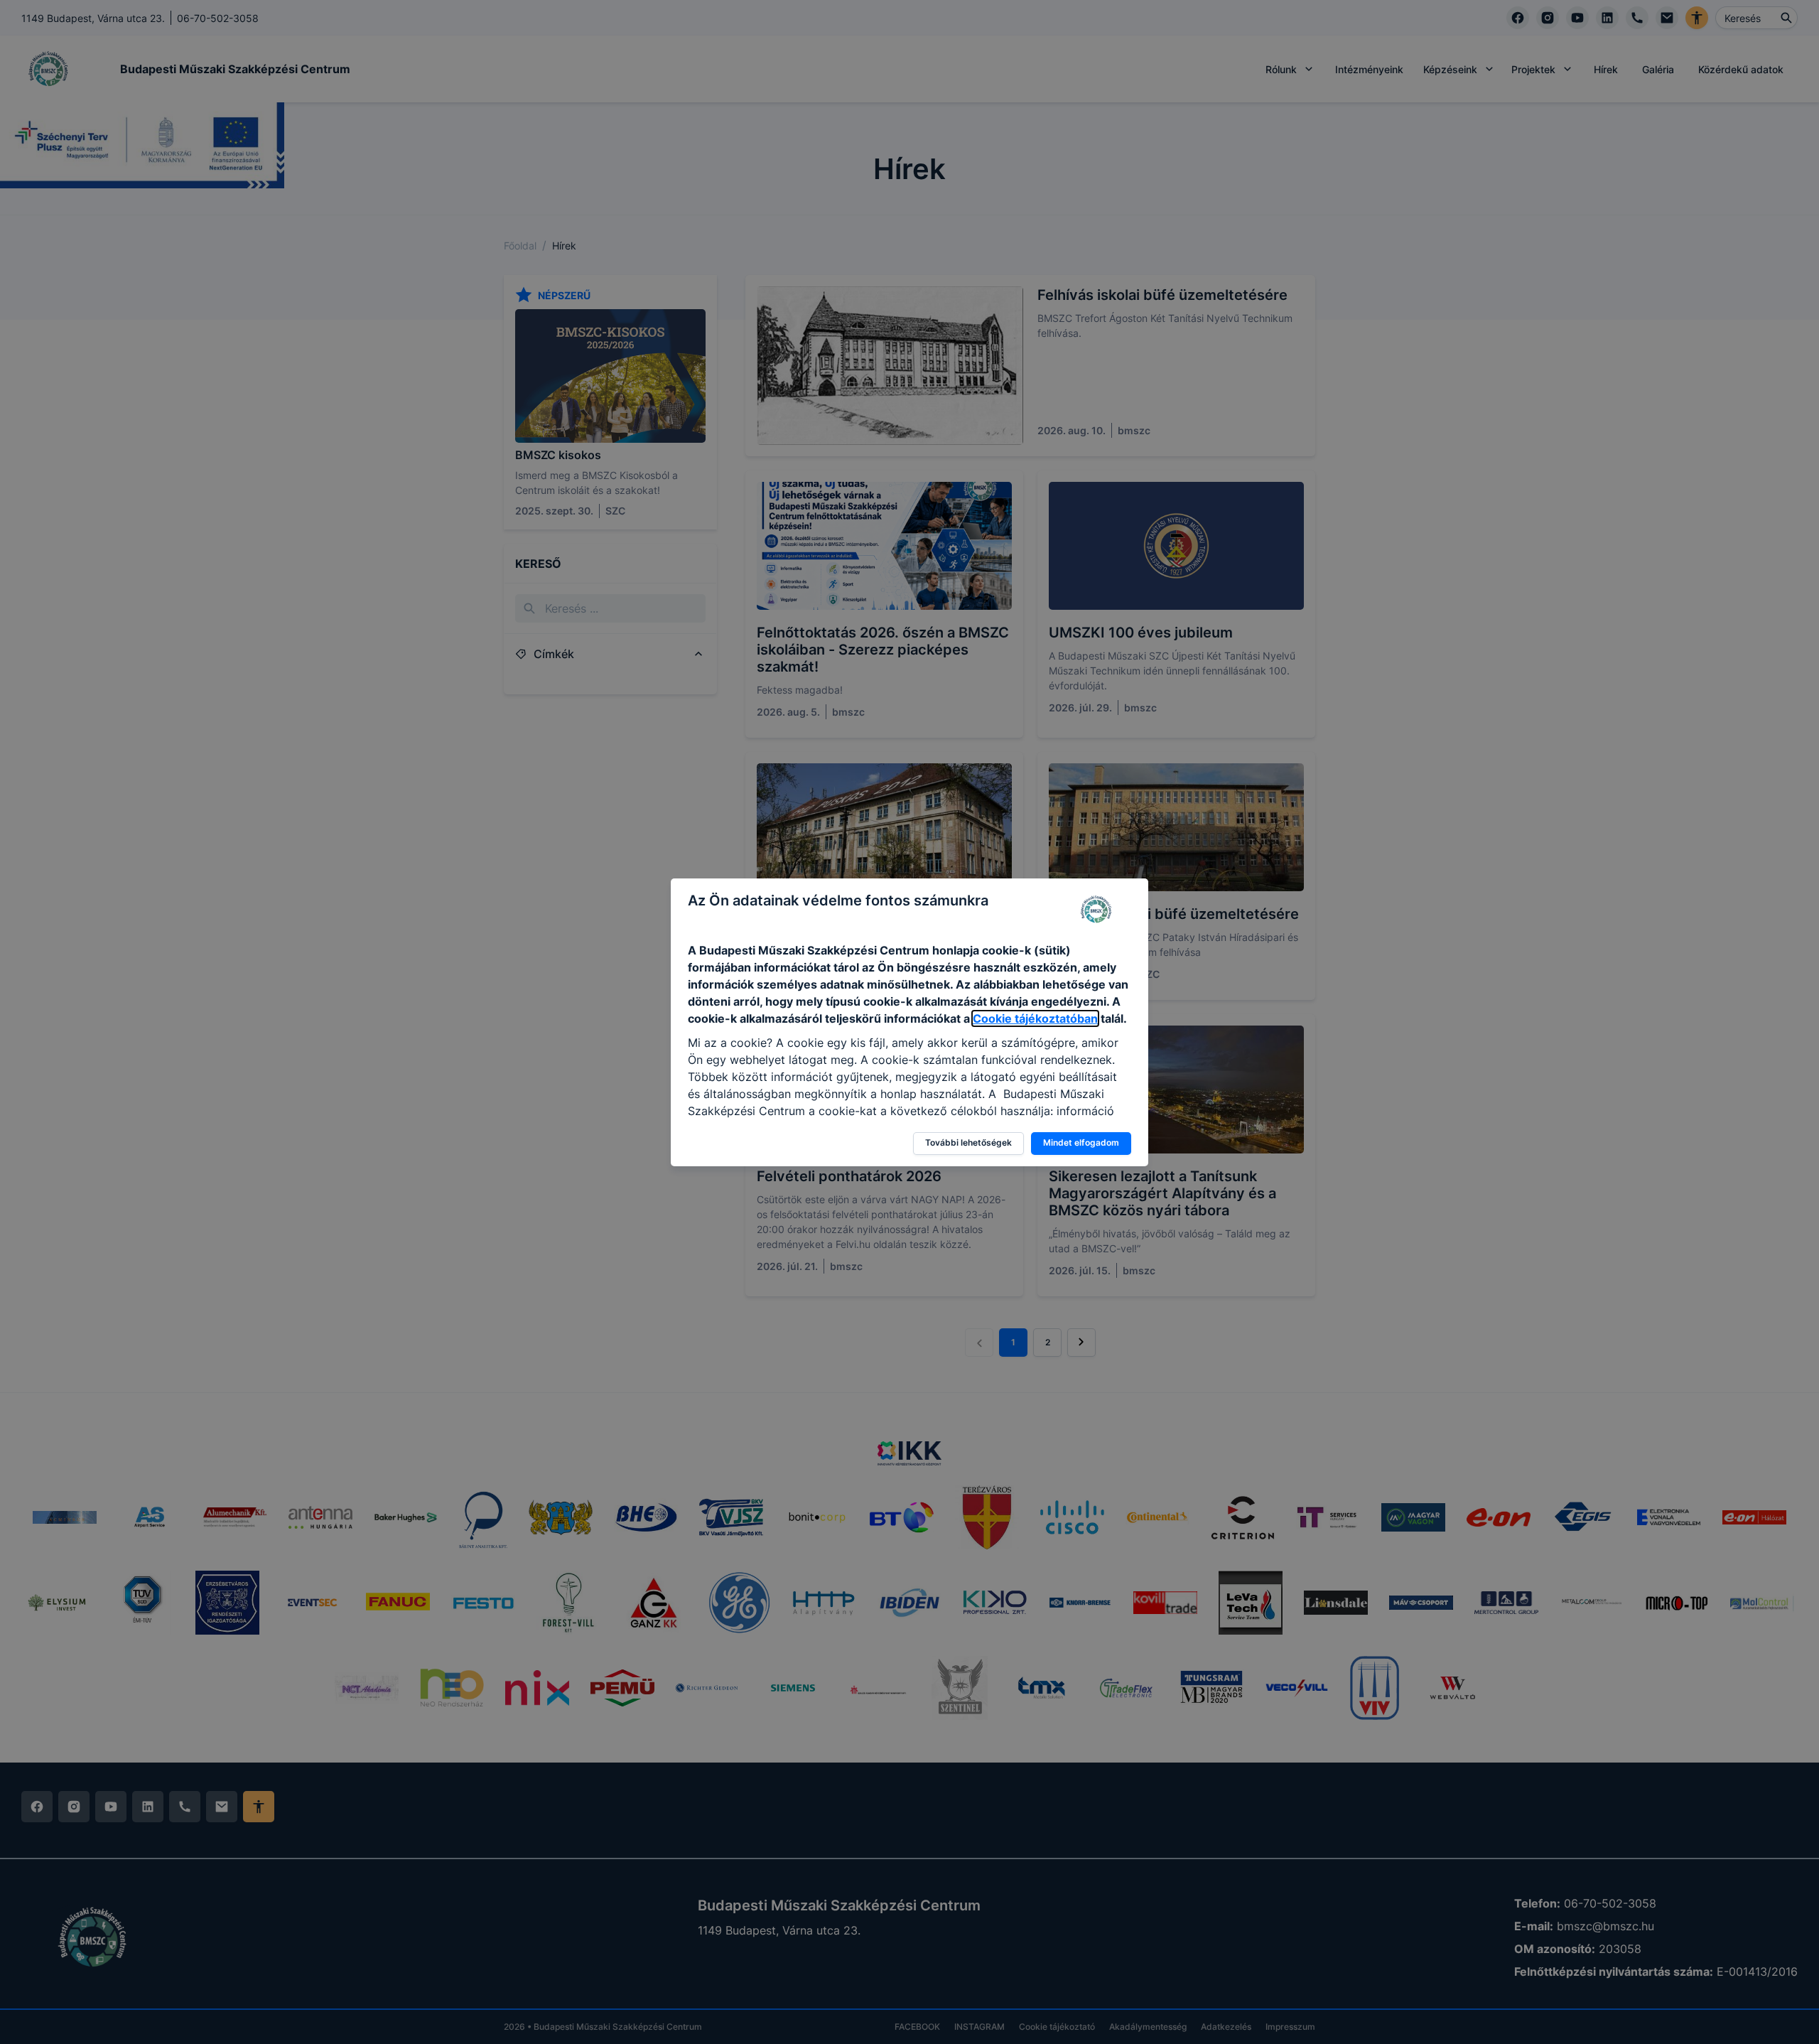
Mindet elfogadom (1081, 1142)
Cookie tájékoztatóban (1035, 1018)
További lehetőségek (968, 1142)
